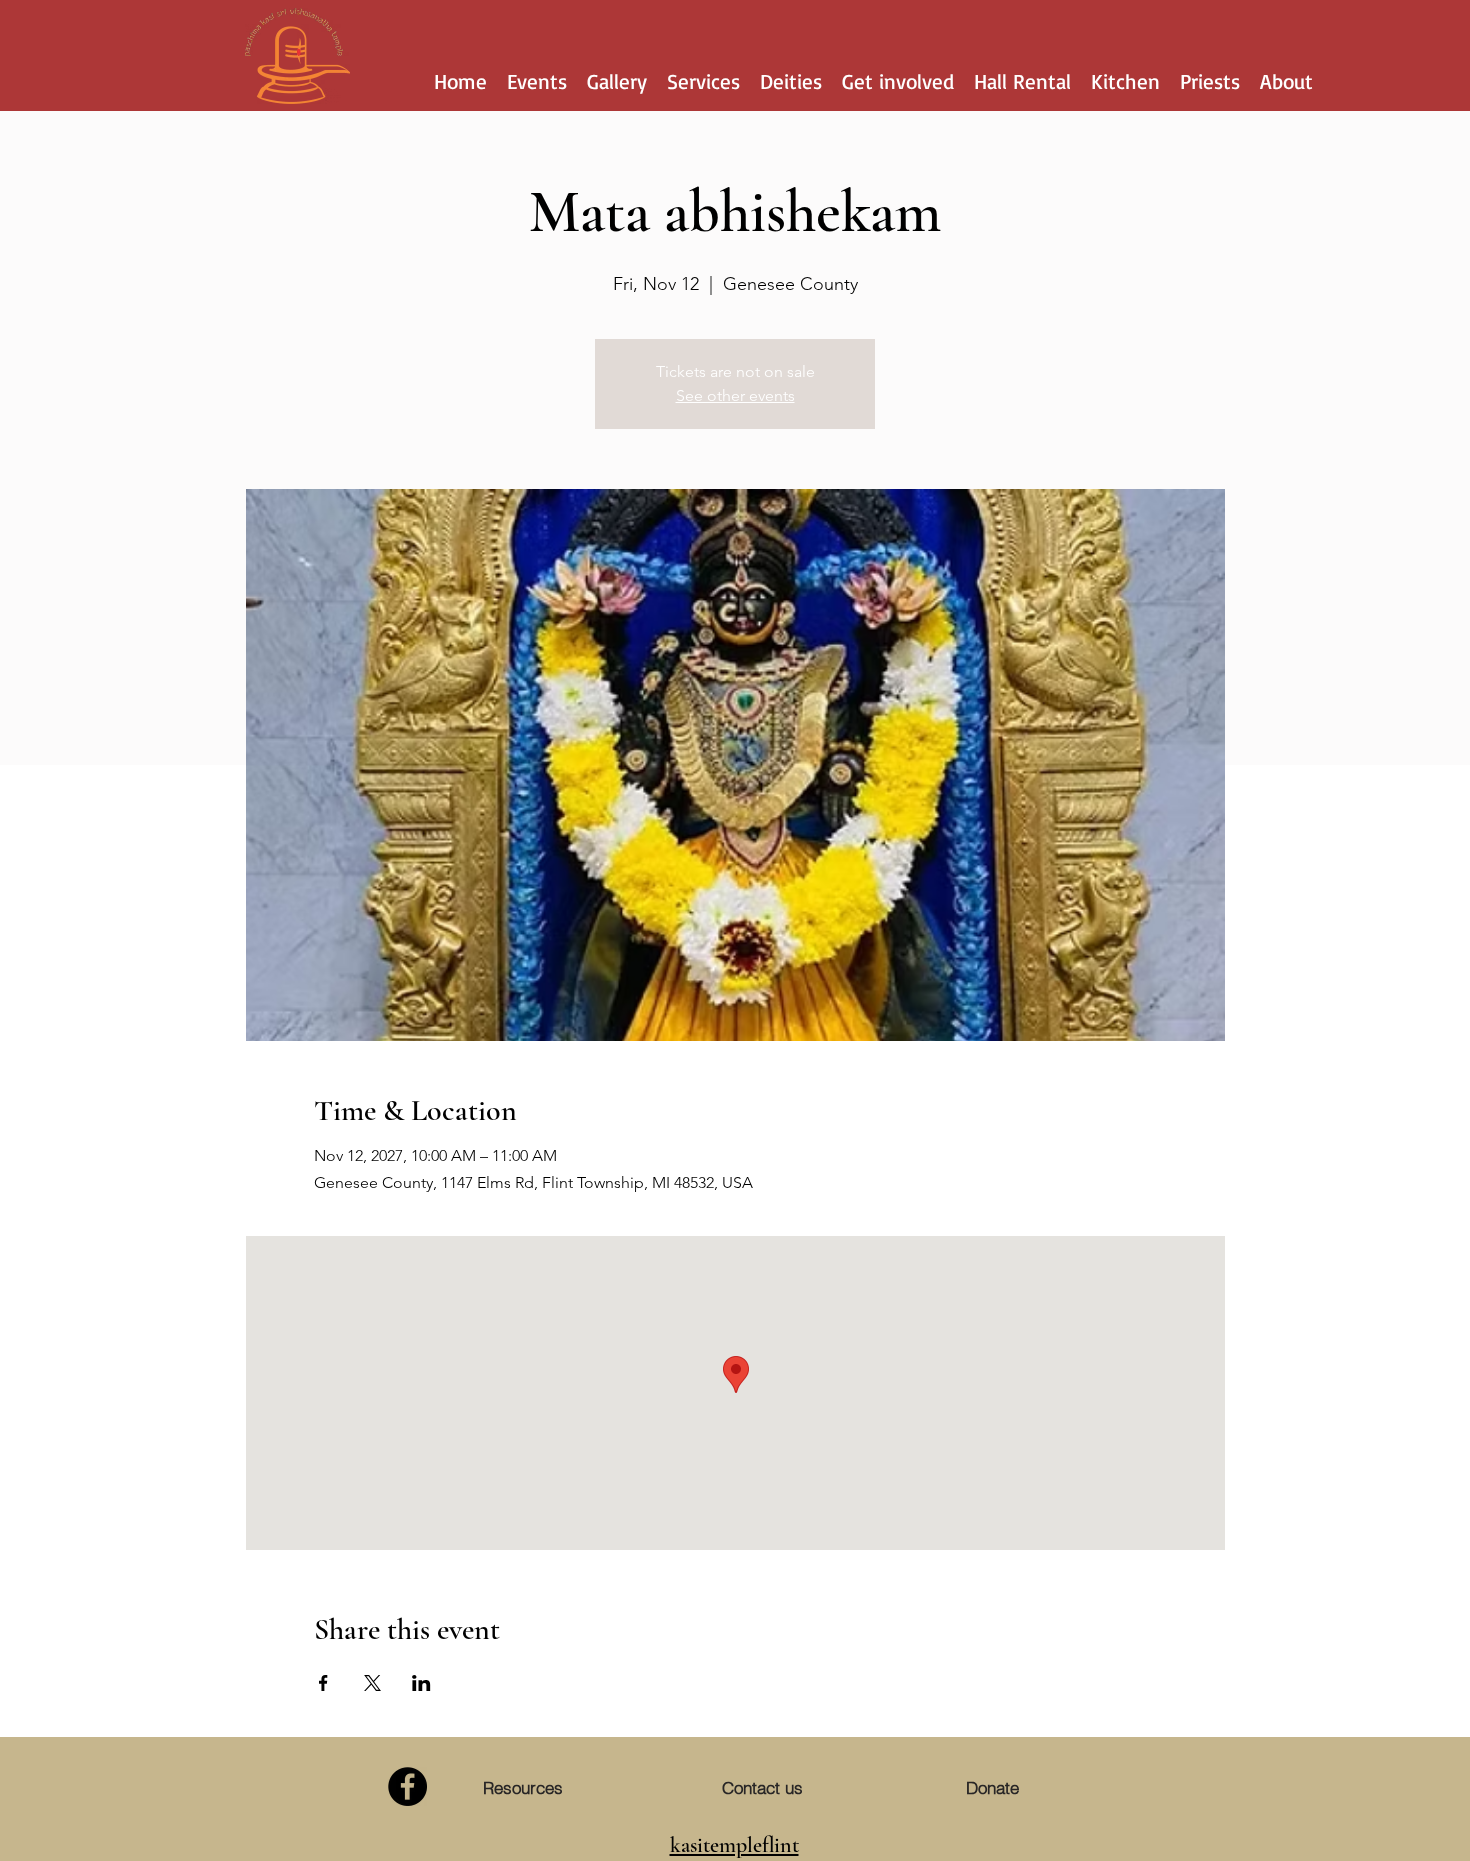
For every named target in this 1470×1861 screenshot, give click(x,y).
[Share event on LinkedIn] (421, 1683)
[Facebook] (407, 1786)
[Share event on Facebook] (323, 1683)
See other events (735, 395)
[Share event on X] (372, 1683)
